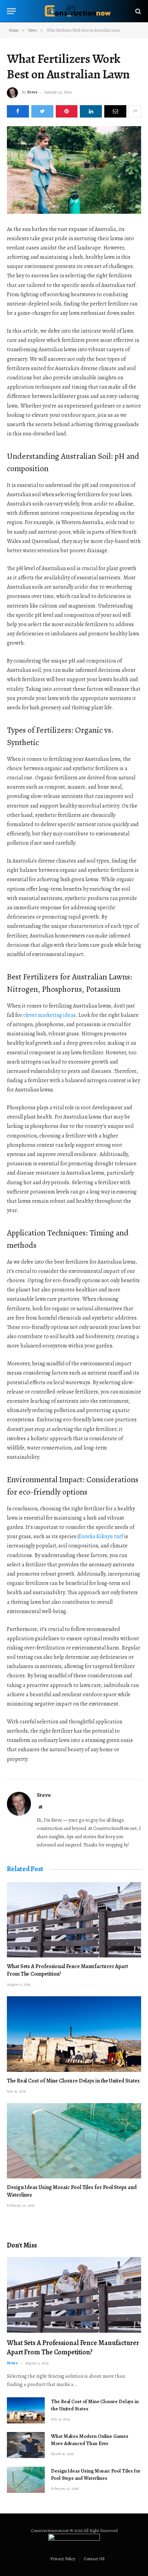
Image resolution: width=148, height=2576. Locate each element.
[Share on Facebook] (18, 111)
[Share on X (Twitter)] (42, 111)
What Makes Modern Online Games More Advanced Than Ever (90, 2440)
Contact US (94, 2559)
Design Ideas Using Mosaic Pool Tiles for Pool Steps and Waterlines (72, 2191)
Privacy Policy (63, 2559)
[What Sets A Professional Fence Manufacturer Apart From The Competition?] (74, 1920)
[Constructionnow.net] (77, 11)
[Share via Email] (115, 111)
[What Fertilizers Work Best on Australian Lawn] (74, 170)
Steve (32, 92)
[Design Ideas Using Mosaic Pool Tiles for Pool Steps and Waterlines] (74, 2141)
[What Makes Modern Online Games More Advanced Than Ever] (26, 2445)
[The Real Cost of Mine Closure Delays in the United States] (74, 2034)
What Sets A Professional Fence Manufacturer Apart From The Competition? (67, 1970)
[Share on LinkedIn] (91, 111)
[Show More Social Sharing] (135, 111)
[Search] (138, 11)
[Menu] (11, 11)
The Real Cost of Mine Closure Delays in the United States (73, 2081)
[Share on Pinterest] (67, 111)
